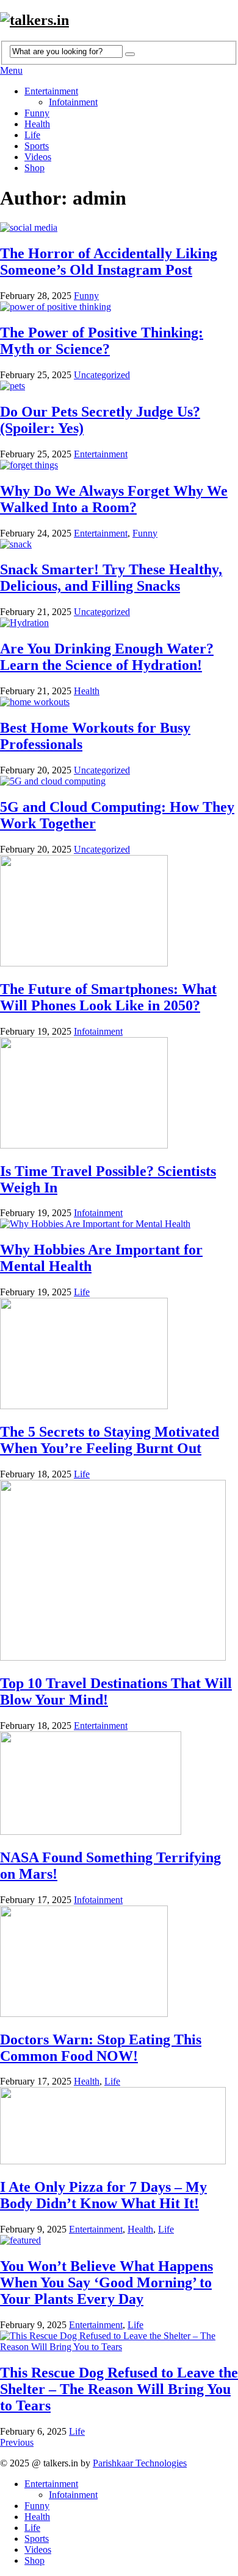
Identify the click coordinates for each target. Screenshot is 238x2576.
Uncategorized (102, 375)
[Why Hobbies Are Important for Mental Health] (119, 1224)
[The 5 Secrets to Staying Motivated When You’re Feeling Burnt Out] (119, 1355)
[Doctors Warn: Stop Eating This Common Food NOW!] (119, 1962)
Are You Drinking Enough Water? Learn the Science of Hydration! (107, 657)
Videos (38, 157)
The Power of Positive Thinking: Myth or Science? (102, 341)
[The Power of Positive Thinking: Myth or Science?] (119, 307)
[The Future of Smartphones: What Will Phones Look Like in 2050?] (119, 912)
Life (32, 135)
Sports (37, 146)
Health (37, 124)
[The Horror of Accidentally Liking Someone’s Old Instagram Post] (119, 228)
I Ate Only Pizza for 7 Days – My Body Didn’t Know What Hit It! (103, 2195)
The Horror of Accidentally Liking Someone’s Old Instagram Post (109, 262)
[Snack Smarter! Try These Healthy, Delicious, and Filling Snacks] (119, 544)
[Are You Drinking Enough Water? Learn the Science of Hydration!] (119, 623)
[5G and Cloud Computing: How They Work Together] (119, 781)
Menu (11, 70)
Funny (37, 113)
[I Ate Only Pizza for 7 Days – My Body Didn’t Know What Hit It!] (119, 2127)
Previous (17, 2442)
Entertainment (51, 91)
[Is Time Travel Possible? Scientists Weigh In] (119, 1094)
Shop (34, 168)
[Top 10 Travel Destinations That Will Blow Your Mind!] (119, 1571)
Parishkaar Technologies (140, 2463)
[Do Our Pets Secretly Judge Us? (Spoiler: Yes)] (119, 386)
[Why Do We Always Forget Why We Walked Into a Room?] (119, 465)
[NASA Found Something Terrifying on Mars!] (119, 1784)
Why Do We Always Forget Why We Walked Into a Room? (114, 499)
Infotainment (73, 102)
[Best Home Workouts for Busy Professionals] (119, 702)
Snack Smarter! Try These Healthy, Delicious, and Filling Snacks (111, 578)
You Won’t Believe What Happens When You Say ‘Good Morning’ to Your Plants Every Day (106, 2282)
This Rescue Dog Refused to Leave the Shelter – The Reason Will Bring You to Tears (119, 2389)
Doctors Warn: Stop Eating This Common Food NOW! (101, 2048)
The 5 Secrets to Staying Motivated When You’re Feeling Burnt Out (110, 1440)
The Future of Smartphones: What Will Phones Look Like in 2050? (108, 997)
